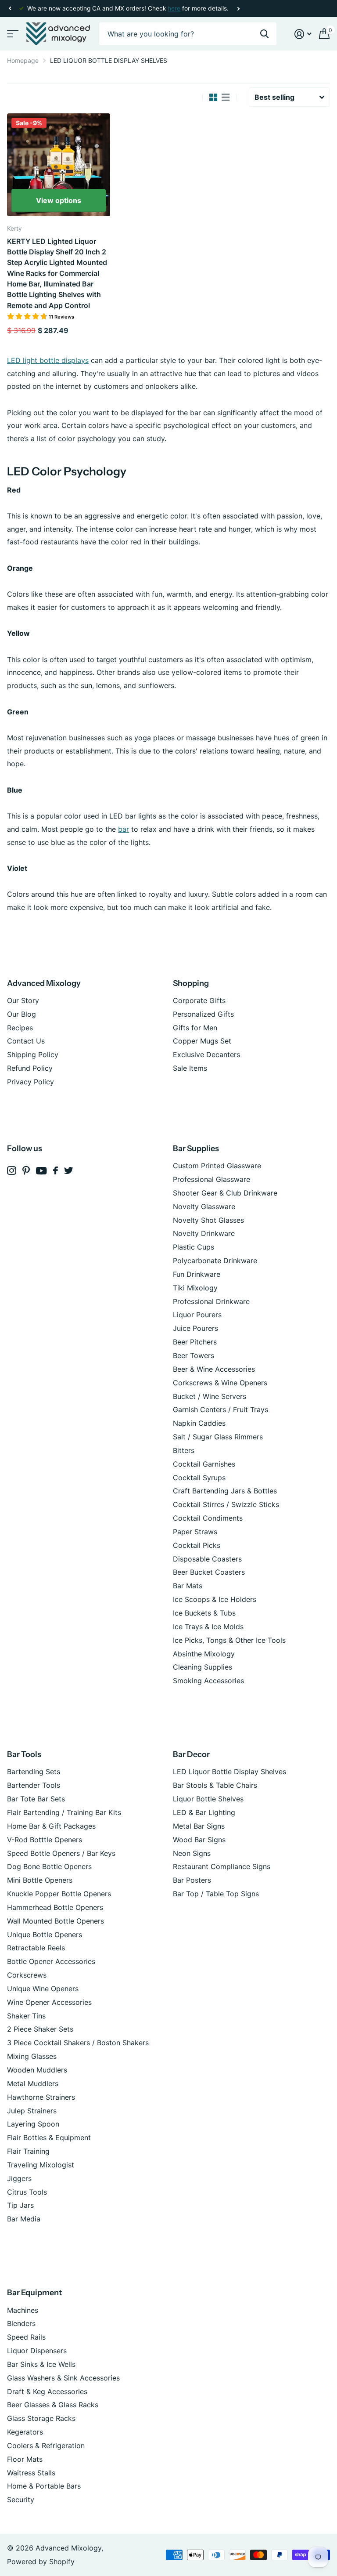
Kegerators (25, 2432)
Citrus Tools (27, 2192)
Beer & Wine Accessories (214, 1369)
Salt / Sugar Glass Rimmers (218, 1437)
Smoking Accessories (208, 1681)
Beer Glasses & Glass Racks (53, 2405)
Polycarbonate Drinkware (215, 1261)
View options (59, 200)
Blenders (21, 2323)
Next (238, 9)
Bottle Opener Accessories (51, 1961)
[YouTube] (41, 1171)
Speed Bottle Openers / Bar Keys (61, 1853)
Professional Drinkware (211, 1301)
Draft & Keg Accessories (47, 2391)
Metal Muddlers (33, 2083)
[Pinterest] (26, 1171)
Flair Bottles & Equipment (49, 2138)
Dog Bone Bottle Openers (49, 1866)
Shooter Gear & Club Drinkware (225, 1193)
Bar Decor (191, 1754)
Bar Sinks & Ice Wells (41, 2364)
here (174, 8)
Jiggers (19, 2178)
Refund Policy (30, 1068)
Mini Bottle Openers (40, 1880)
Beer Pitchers (195, 1342)
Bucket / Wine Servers (210, 1396)
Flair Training (28, 2151)
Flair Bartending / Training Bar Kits (64, 1812)
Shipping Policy (33, 1054)
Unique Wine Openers (43, 1989)
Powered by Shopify (41, 2562)
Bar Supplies (196, 1149)
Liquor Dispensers (37, 2351)
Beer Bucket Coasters (209, 1572)
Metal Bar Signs (199, 1826)
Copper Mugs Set (202, 1041)
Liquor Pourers (197, 1315)
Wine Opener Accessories (49, 2002)
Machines (23, 2310)
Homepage (23, 60)
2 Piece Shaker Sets (40, 2029)
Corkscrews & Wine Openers (220, 1383)
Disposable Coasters (207, 1559)
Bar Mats (188, 1586)
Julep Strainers (32, 2111)
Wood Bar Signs (199, 1840)
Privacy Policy (30, 1082)
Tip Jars (20, 2205)
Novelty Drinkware (204, 1233)
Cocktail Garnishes (204, 1464)
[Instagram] (12, 1171)
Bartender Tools (34, 1785)
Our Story (23, 1000)
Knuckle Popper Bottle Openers (59, 1894)
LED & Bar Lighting (204, 1812)
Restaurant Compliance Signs (222, 1866)
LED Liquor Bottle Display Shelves (229, 1772)
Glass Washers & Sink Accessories (63, 2378)
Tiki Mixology (195, 1288)
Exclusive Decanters (206, 1054)
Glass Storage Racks (41, 2418)
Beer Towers (194, 1355)
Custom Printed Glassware (217, 1166)
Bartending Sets (34, 1772)
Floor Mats (25, 2459)
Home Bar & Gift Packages (51, 1826)
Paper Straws (195, 1532)
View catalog (12, 34)
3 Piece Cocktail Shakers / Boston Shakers (78, 2043)
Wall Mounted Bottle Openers (56, 1921)
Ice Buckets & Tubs (204, 1613)
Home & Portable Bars (44, 2486)
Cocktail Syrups (199, 1478)
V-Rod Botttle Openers (45, 1840)
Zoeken (264, 34)
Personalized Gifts (203, 1014)
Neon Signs (192, 1853)
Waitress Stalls (31, 2473)
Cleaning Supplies (203, 1667)
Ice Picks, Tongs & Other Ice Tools (229, 1640)
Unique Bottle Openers (45, 1935)
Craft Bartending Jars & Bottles (225, 1491)
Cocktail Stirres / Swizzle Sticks (226, 1504)
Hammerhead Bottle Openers (55, 1907)
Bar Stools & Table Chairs (215, 1785)
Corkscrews (27, 1975)
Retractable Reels (36, 1948)
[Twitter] (69, 1170)
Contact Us (26, 1041)
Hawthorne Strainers (41, 2097)
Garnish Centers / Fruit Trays (220, 1409)
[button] (10, 9)
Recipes (20, 1028)
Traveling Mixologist (41, 2165)
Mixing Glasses (32, 2056)
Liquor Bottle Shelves (208, 1799)
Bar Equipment (34, 2293)
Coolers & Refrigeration (46, 2446)
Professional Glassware (212, 1179)
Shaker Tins (26, 2016)
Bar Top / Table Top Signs (216, 1894)
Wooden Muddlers (37, 2070)
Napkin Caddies (199, 1423)
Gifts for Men (195, 1028)
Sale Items (190, 1068)
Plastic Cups (194, 1247)
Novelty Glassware (204, 1206)
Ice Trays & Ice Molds (208, 1627)
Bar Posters (192, 1880)
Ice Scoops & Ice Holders (215, 1599)
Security (21, 2500)
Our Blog (22, 1014)
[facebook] (56, 1170)
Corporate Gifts (199, 1000)
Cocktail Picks (197, 1545)
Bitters (184, 1450)
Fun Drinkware (197, 1274)
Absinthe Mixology (204, 1654)
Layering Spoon (33, 2124)
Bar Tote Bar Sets (36, 1799)
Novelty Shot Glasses (208, 1220)
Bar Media (24, 2219)
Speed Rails (26, 2337)
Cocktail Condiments (208, 1518)
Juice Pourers (195, 1328)
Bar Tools (24, 1754)
